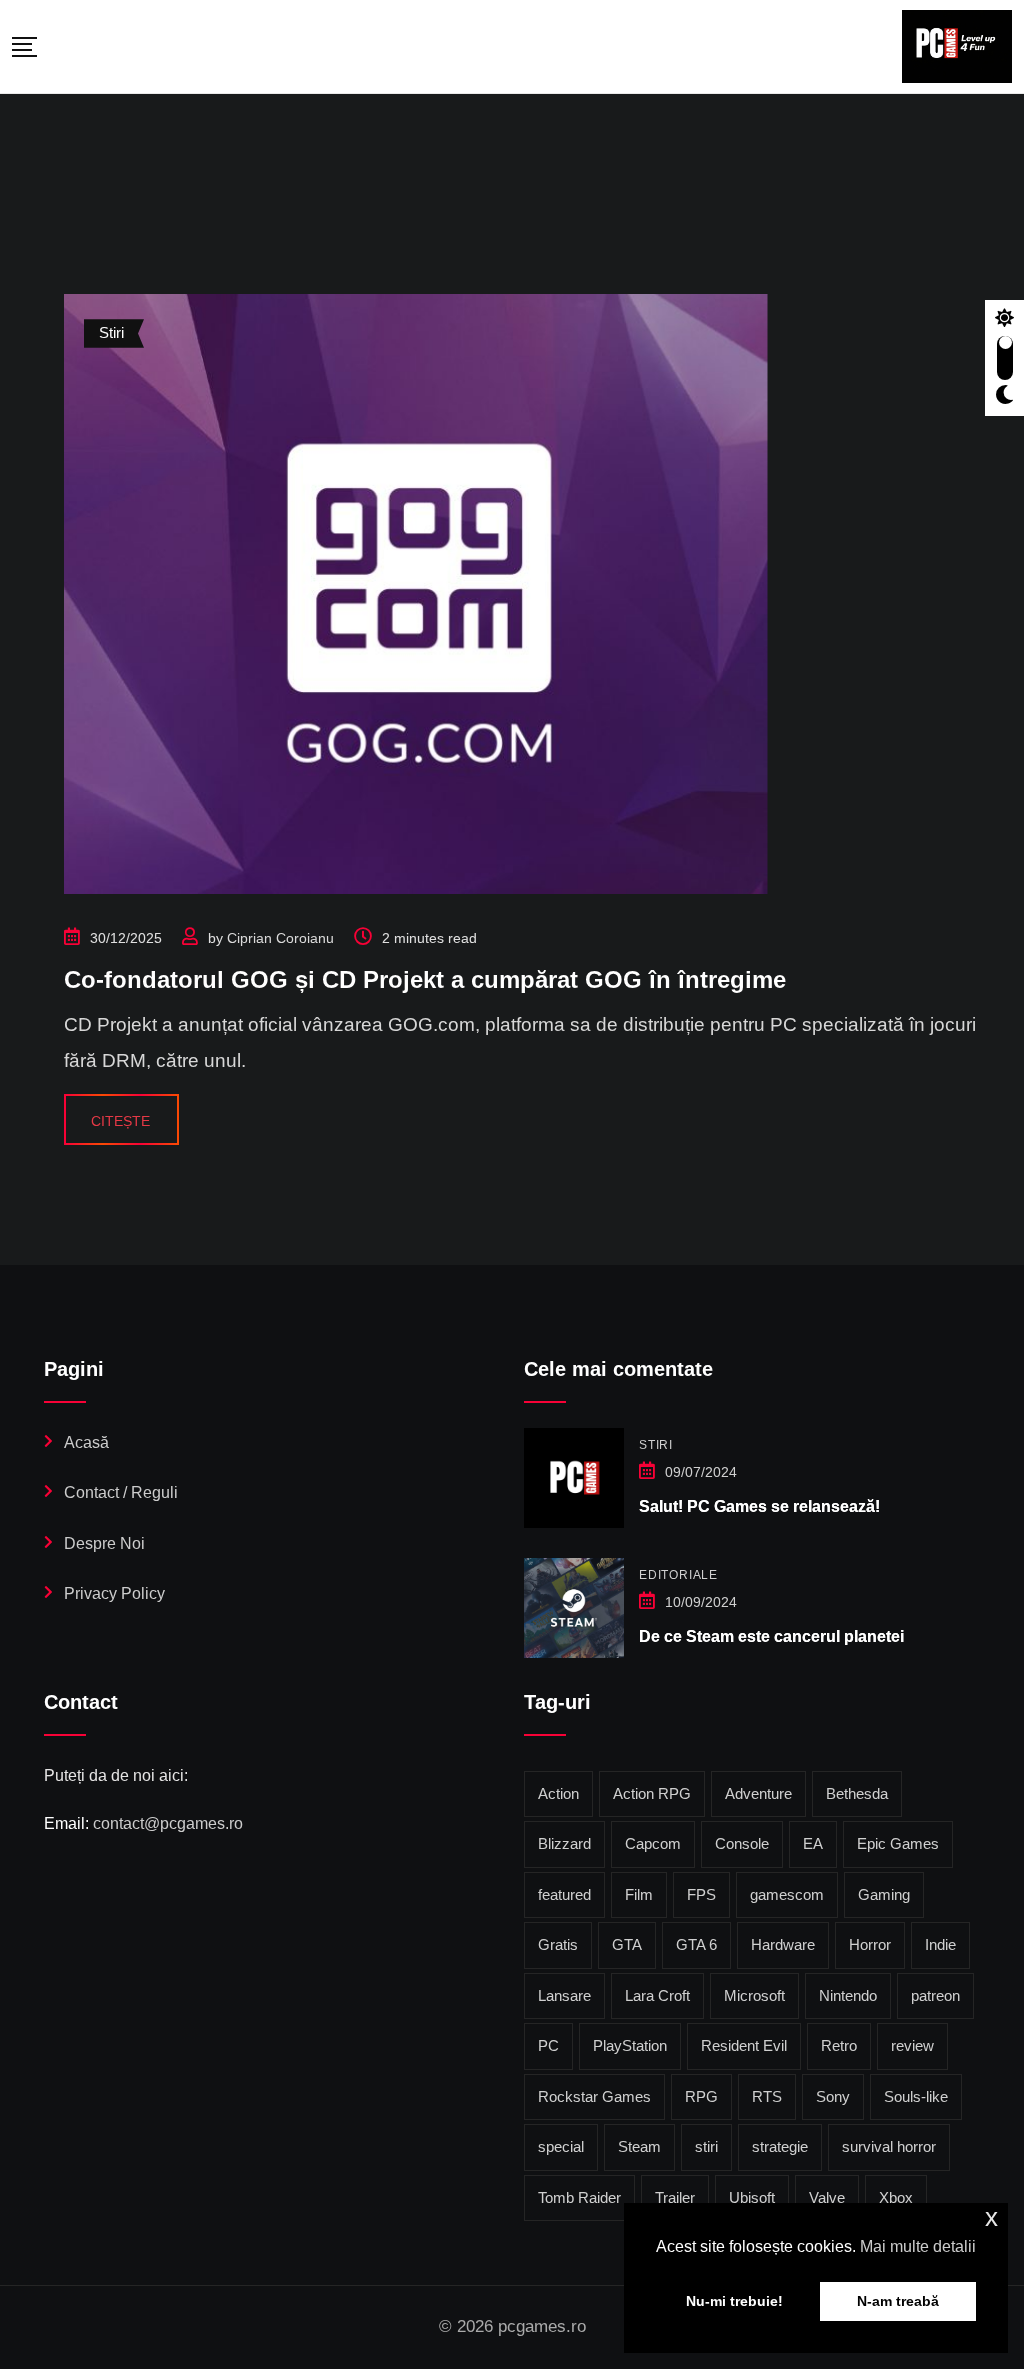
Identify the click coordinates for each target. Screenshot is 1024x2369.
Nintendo (848, 1995)
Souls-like (916, 2096)
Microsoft (754, 1995)
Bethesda (857, 1793)
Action (558, 1793)
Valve (827, 2197)
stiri (706, 2146)
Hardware (783, 1944)
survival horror (889, 2146)
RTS (767, 2096)
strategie (780, 2146)
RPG (701, 2096)
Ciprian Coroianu (280, 938)
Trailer (675, 2197)
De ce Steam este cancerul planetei (771, 1636)
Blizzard (564, 1843)
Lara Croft (657, 1995)
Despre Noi (104, 1543)
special (561, 2146)
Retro (839, 2045)
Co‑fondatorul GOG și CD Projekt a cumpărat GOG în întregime (425, 979)
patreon (935, 1995)
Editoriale (678, 1575)
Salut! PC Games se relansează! (759, 1506)
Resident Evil (744, 2045)
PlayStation (630, 2045)
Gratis (558, 1944)
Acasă (86, 1442)
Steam (639, 2146)
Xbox (896, 2197)
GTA (627, 1944)
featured (564, 1894)
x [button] (991, 2217)
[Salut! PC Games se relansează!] (574, 1478)
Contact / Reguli (121, 1492)
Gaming (884, 1894)
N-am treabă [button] (898, 2301)
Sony (833, 2096)
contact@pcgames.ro (168, 1823)
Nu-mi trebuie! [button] (734, 2301)
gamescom (787, 1894)
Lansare (564, 1995)
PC (548, 2045)
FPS (701, 1894)
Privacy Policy (114, 1593)
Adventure (758, 1793)
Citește (120, 1121)
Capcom (653, 1843)
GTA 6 (696, 1944)
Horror (870, 1944)
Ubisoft (752, 2197)
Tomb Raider (579, 2197)
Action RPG (652, 1793)
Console (742, 1843)
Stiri (656, 1445)
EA (813, 1843)
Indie (940, 1944)
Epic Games (898, 1843)
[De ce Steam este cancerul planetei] (574, 1608)
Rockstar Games (594, 2096)
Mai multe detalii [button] (918, 2246)
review (912, 2045)
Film (639, 1894)
